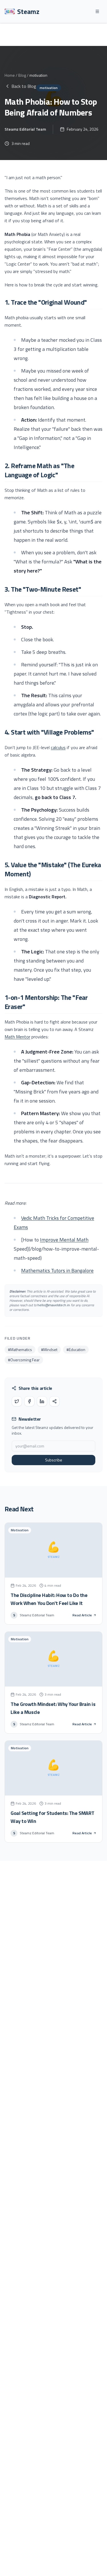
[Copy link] (54, 1401)
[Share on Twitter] (17, 1401)
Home (10, 75)
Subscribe (54, 1460)
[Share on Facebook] (29, 1401)
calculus (58, 747)
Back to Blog (24, 86)
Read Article (82, 1615)
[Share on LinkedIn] (42, 1401)
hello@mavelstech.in (54, 1305)
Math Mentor (17, 1037)
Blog (22, 75)
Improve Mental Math (64, 1240)
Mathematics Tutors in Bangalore (57, 1270)
